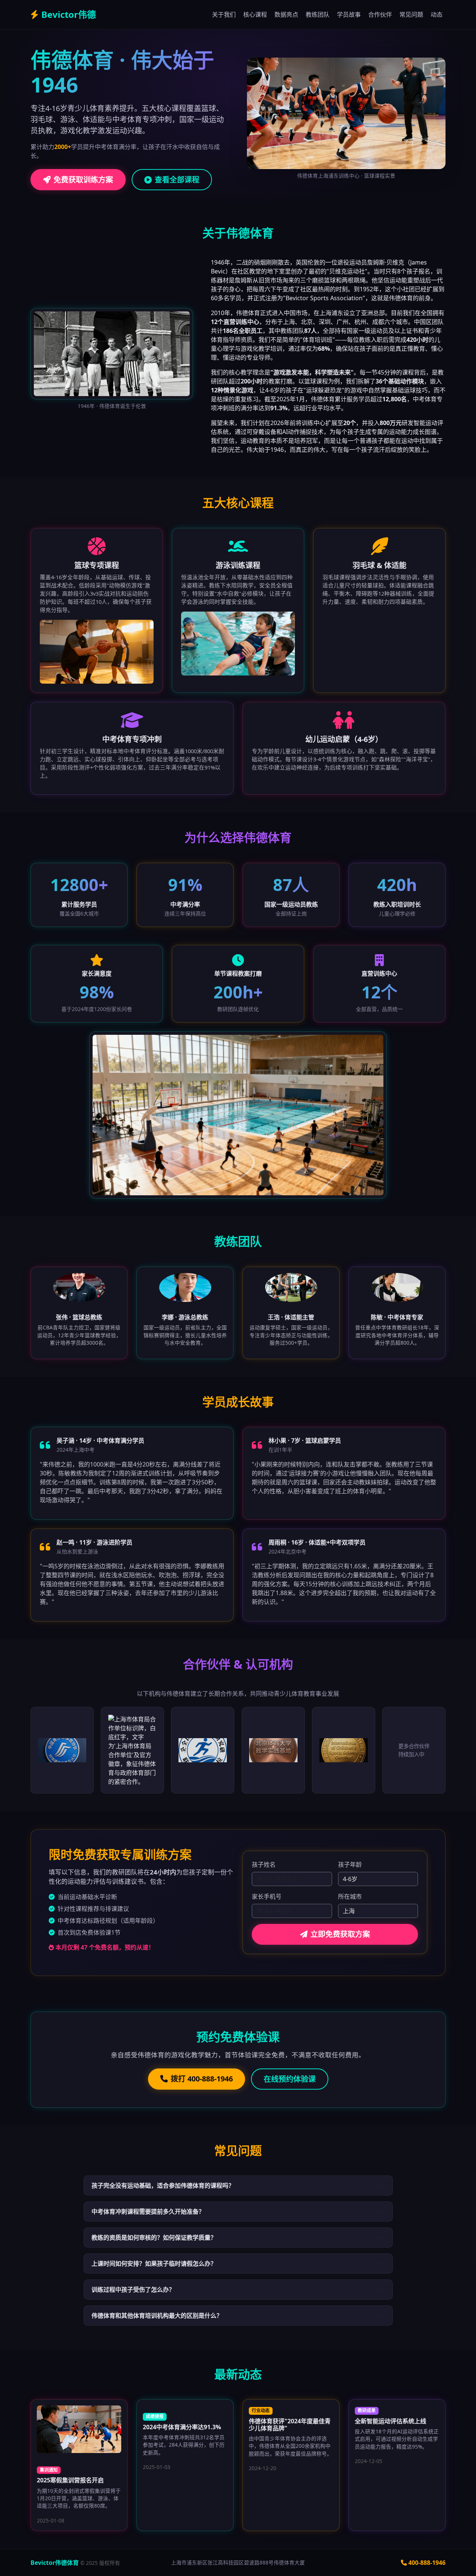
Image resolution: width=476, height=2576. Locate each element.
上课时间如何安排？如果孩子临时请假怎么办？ (154, 2264)
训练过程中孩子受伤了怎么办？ (133, 2290)
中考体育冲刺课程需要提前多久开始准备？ (148, 2212)
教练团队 (318, 14)
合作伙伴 (380, 14)
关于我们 (224, 14)
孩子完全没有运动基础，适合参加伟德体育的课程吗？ (163, 2185)
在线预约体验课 (290, 2079)
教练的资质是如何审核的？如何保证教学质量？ (154, 2238)
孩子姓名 (264, 1864)
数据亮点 (286, 14)
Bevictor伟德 (69, 14)
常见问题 (411, 14)
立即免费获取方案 (340, 1934)
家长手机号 (267, 1896)
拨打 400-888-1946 (202, 2079)
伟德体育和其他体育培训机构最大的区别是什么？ (157, 2316)
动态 (437, 14)
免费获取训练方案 (83, 180)
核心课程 (255, 14)
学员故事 (349, 14)
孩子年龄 (350, 1864)
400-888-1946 (427, 2563)
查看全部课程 (177, 180)
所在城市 (350, 1896)
